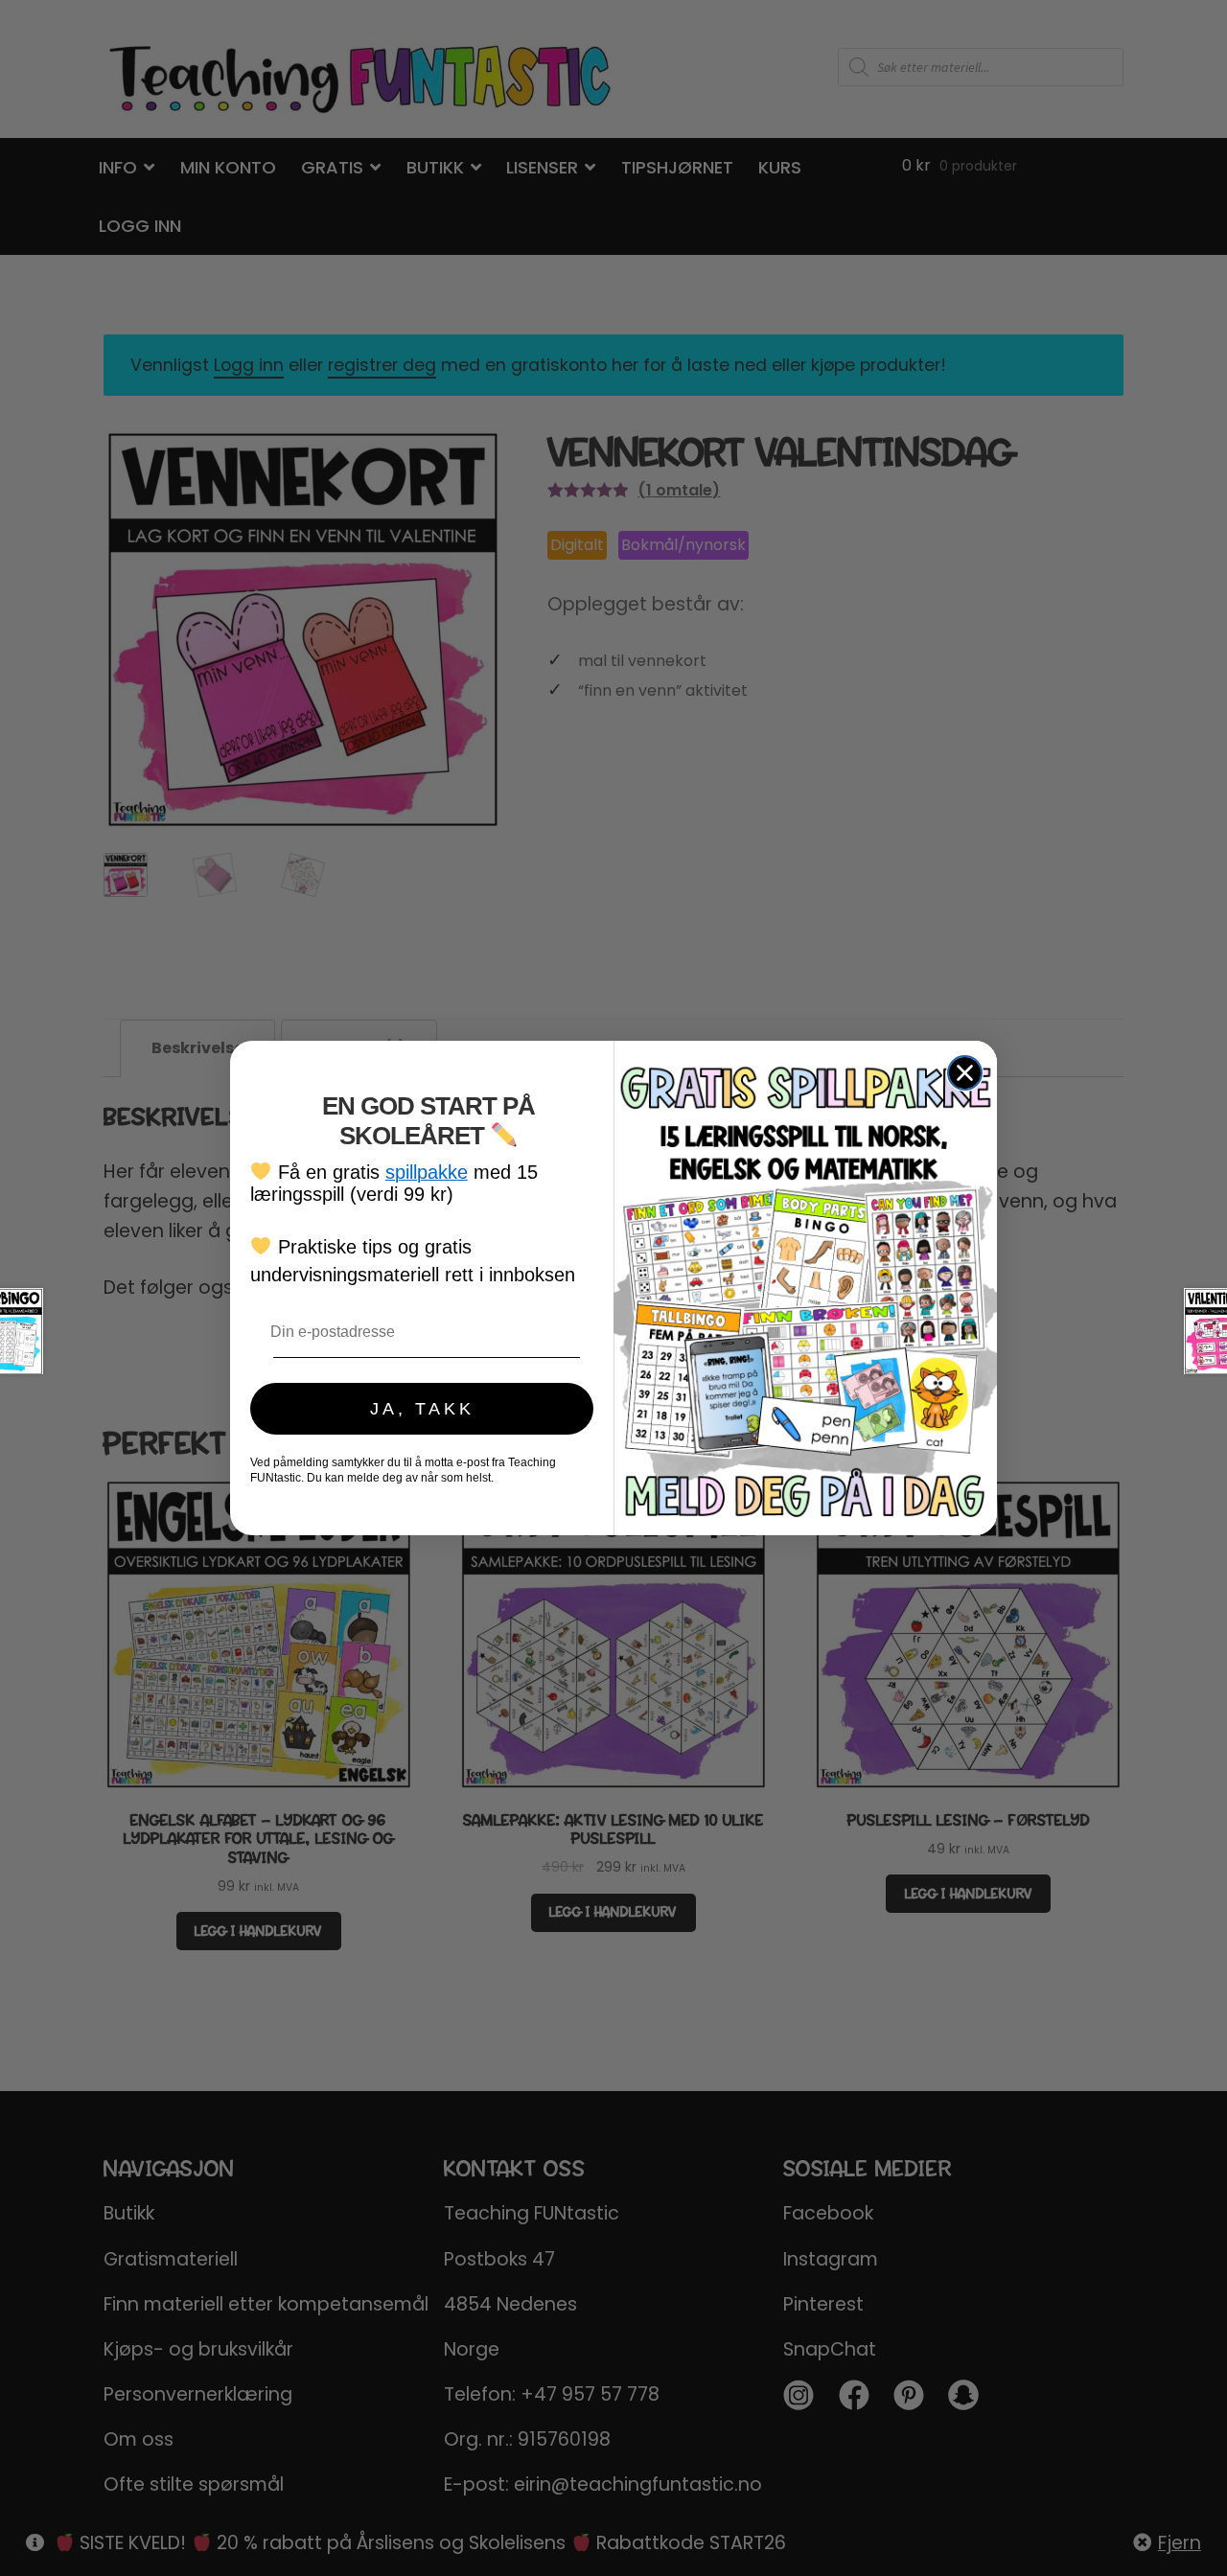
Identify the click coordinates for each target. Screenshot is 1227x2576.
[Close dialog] (965, 1073)
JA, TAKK (422, 1409)
